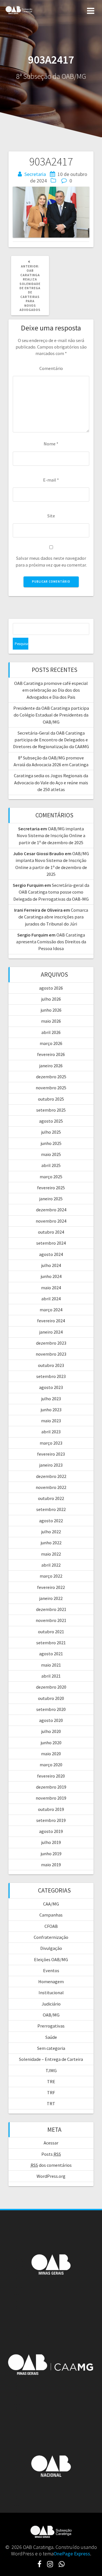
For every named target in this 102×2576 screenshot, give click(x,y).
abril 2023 (51, 1432)
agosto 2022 (51, 1521)
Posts (51, 2154)
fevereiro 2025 (51, 1188)
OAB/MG (51, 2015)
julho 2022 (51, 1532)
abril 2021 (51, 1676)
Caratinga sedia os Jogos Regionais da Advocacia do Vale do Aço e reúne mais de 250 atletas (51, 782)
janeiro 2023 (51, 1465)
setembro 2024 (51, 1243)
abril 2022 (51, 1565)
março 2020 (51, 1765)
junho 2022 (51, 1543)
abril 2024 (51, 1299)
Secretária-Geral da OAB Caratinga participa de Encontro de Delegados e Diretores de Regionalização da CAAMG (51, 740)
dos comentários (51, 2165)
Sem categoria (51, 2048)
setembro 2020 (51, 1709)
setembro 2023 (51, 1376)
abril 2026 (51, 1032)
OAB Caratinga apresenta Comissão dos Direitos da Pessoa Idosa (51, 942)
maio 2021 (51, 1665)
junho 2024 (51, 1276)
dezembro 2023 (51, 1343)
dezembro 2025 (51, 1077)
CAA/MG (51, 1904)
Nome (51, 444)
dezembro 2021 (51, 1609)
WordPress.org (51, 2176)
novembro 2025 (51, 1088)
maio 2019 (51, 1865)
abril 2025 (51, 1165)
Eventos (51, 1970)
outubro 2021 (51, 1632)
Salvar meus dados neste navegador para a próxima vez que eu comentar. (51, 561)
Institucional (51, 1993)
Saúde (51, 2037)
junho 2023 (51, 1410)
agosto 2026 (51, 988)
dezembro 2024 (51, 1210)
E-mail (51, 480)
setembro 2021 (51, 1643)
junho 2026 (51, 1010)
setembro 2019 (51, 1820)
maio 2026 (51, 1021)
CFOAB (51, 1926)
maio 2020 (51, 1754)
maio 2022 (51, 1554)
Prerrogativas (51, 2026)
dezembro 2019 (51, 1787)
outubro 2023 (51, 1365)
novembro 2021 (51, 1620)
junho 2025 (51, 1143)
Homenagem (51, 1981)
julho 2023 (51, 1399)
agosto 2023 (51, 1387)
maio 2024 (51, 1288)
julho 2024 (51, 1265)
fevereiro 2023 (51, 1454)
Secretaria (35, 174)
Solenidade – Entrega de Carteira (51, 2059)
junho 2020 (51, 1743)
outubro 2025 (51, 1099)
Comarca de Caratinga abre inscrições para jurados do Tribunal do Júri (53, 917)
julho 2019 (51, 1842)
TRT (51, 2104)
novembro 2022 (51, 1487)
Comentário (51, 368)
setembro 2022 (51, 1509)
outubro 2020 (51, 1698)
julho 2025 (51, 1132)
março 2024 (51, 1310)
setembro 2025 (51, 1110)
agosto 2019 (51, 1831)
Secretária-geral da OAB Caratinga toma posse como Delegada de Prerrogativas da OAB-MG (51, 892)
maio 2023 (51, 1421)
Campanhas (51, 1915)
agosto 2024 (51, 1254)
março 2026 (51, 1043)
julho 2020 (51, 1731)
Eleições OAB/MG (51, 1959)
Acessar (51, 2143)
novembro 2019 (51, 1798)
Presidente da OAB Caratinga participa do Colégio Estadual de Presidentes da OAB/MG (51, 715)
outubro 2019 (51, 1809)
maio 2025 (51, 1154)
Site (51, 516)
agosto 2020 (51, 1720)
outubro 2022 (51, 1498)
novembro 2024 (51, 1221)
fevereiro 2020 (51, 1776)
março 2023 (51, 1443)
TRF (51, 2092)
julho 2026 (51, 999)
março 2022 (51, 1576)
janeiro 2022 (51, 1598)
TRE (51, 2081)
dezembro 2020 (51, 1687)
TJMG (51, 2070)
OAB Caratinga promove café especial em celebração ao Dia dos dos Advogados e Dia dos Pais (51, 690)
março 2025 (51, 1177)
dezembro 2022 (51, 1476)
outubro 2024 (51, 1232)
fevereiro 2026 (51, 1054)
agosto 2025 (51, 1121)
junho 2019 (51, 1854)
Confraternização (51, 1937)
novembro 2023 (51, 1354)
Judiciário (51, 2004)
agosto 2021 (51, 1654)
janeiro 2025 (51, 1199)
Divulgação (51, 1948)
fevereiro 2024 (51, 1321)
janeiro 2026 (51, 1066)
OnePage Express (72, 2554)
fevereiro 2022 (51, 1587)
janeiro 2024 (51, 1332)
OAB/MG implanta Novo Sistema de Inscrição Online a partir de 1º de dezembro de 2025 (51, 836)
